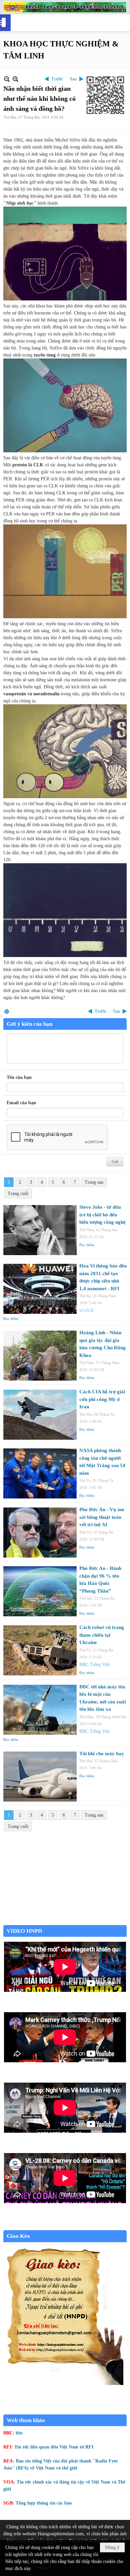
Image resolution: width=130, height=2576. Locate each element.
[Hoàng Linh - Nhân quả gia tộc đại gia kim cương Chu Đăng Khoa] (40, 1356)
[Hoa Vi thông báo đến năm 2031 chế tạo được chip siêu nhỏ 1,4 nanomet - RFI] (40, 1289)
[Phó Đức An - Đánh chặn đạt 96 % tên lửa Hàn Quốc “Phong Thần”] (40, 1591)
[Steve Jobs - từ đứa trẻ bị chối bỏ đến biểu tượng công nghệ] (40, 1230)
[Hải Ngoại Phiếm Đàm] (65, 7)
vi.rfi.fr (86, 1310)
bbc (19, 2433)
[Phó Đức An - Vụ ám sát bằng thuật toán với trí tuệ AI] (40, 1533)
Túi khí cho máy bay (102, 1753)
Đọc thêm (87, 1245)
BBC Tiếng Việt (94, 1665)
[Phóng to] (15, 79)
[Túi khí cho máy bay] (40, 1777)
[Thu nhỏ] (7, 79)
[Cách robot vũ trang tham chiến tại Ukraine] (40, 1650)
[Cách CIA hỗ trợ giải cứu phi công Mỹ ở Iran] (40, 1415)
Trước (57, 79)
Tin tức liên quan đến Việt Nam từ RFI (54, 2447)
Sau (73, 79)
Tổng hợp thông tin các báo (44, 2503)
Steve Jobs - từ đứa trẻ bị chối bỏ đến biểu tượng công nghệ (102, 1215)
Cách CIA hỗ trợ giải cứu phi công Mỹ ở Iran (102, 1399)
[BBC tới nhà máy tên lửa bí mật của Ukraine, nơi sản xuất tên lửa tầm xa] (40, 1710)
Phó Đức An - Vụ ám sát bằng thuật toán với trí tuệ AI (102, 1517)
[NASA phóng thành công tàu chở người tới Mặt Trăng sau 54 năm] (40, 1473)
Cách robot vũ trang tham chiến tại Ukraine (102, 1635)
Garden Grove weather (65, 1922)
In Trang (7, 1011)
